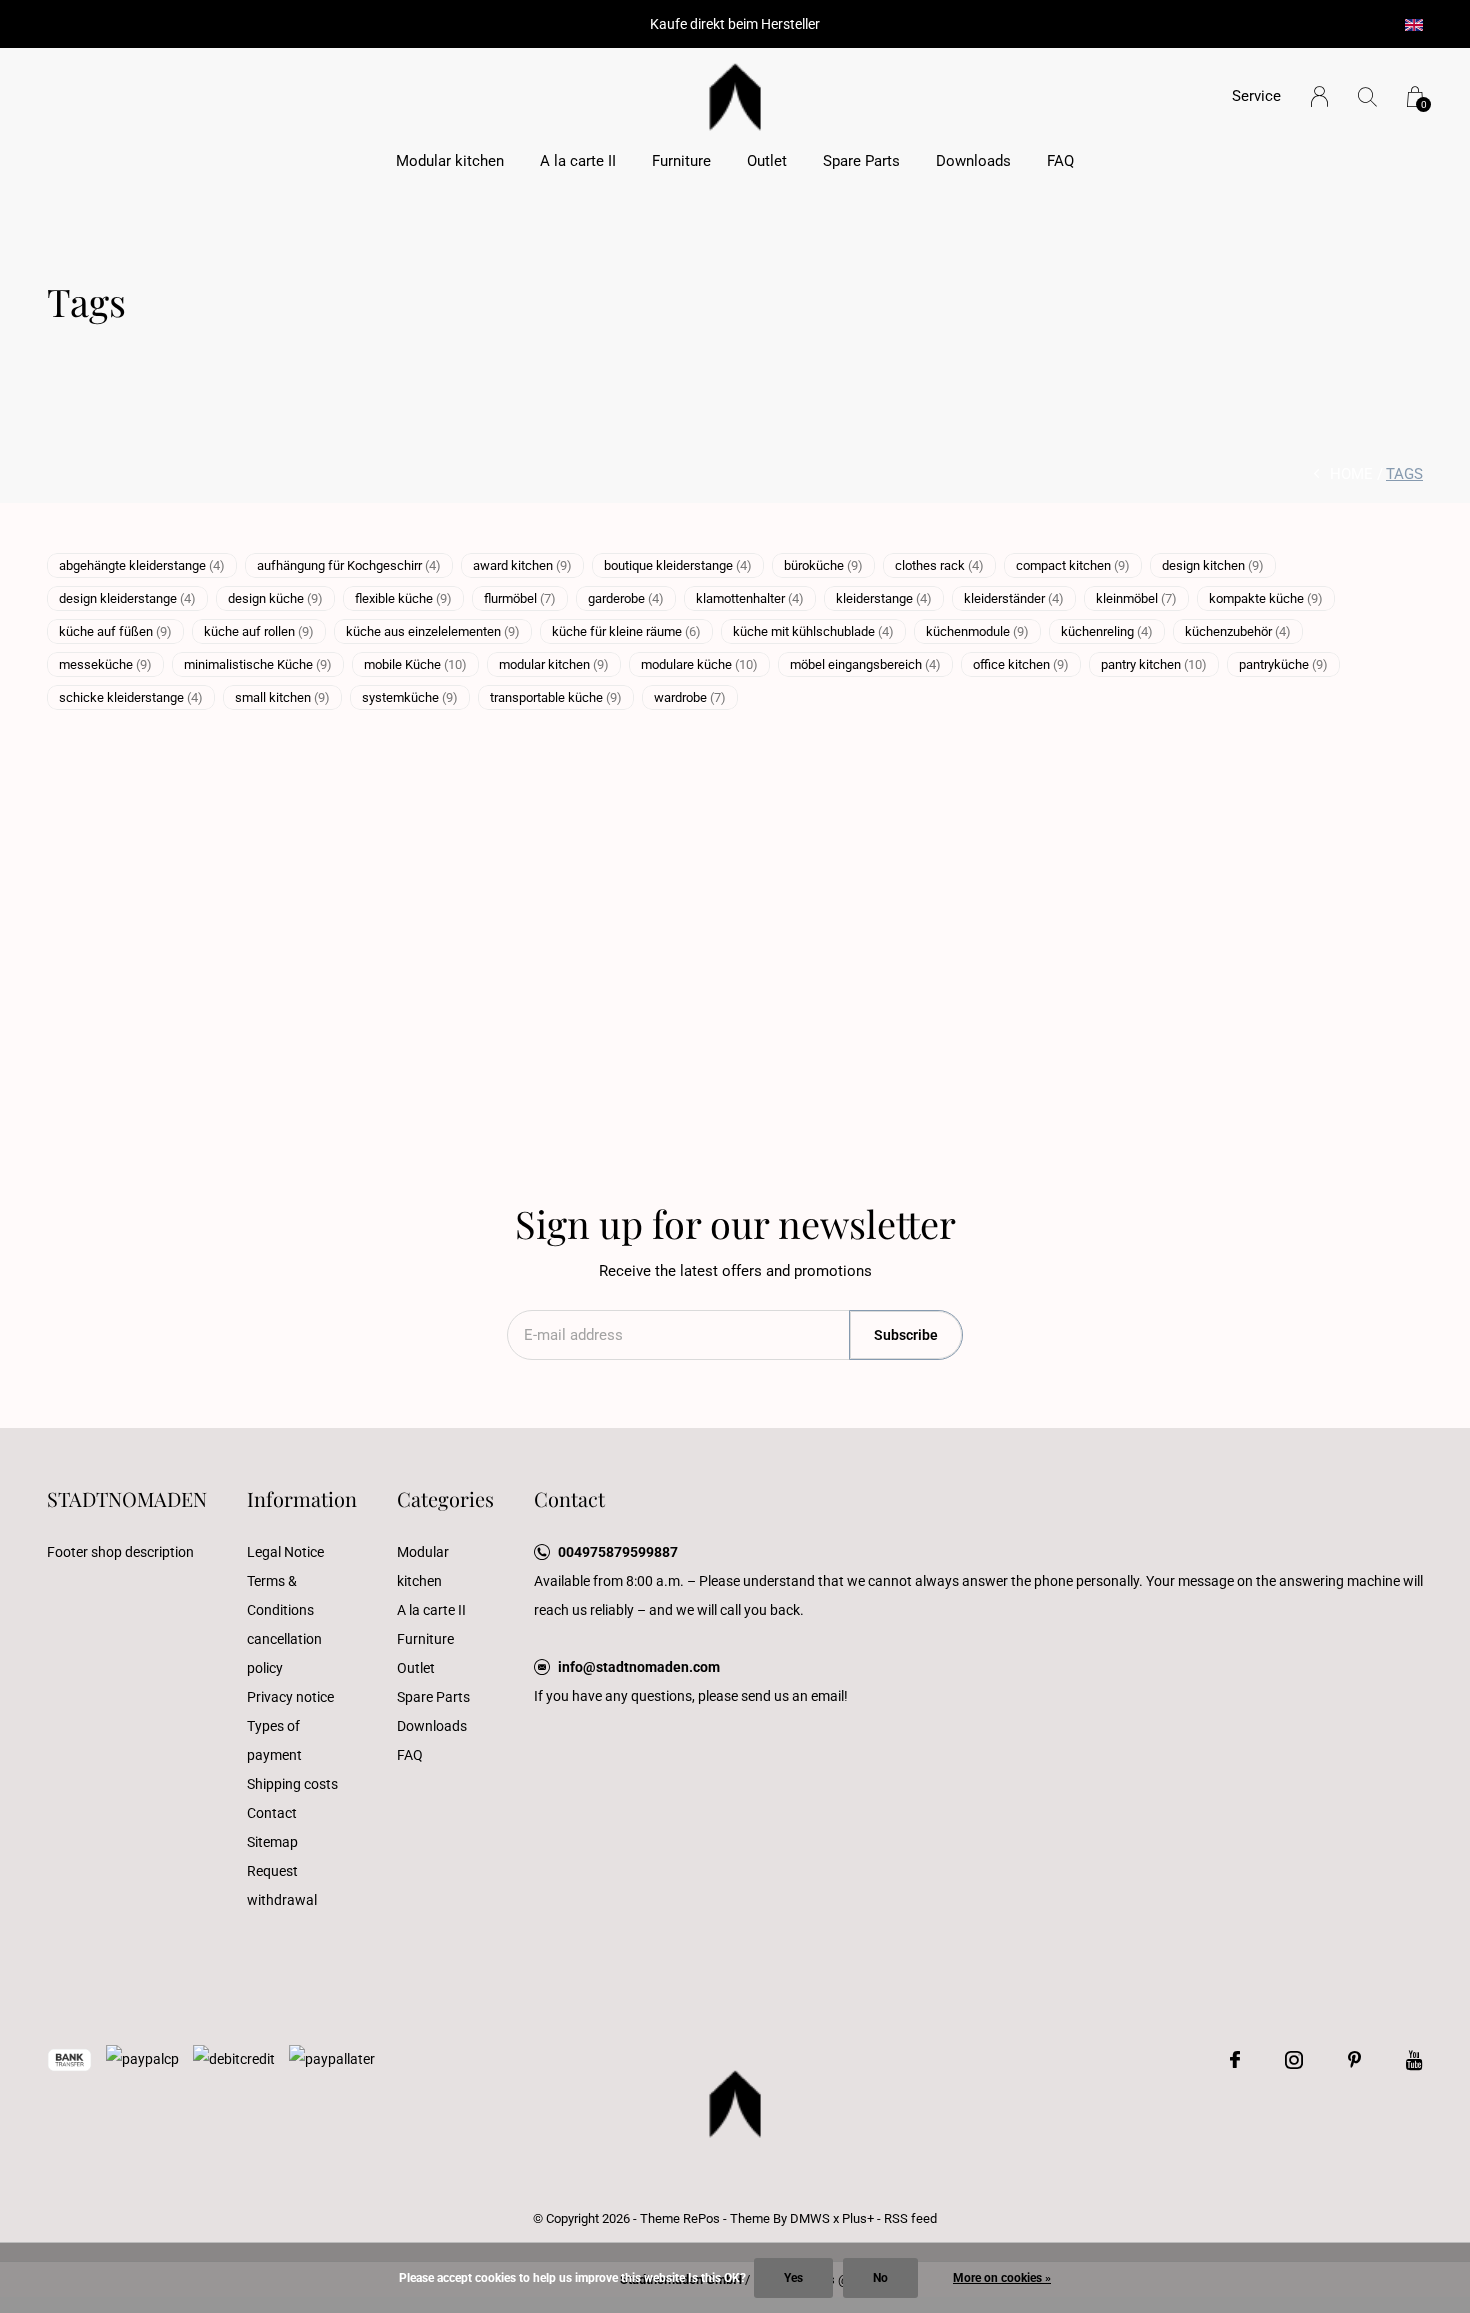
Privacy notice (290, 1697)
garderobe (626, 598)
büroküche (823, 565)
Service (1256, 96)
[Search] (1367, 96)
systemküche (410, 697)
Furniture (681, 161)
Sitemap (272, 1842)
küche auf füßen (115, 631)
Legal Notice (285, 1552)
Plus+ (858, 2218)
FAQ (1060, 161)
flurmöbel (520, 598)
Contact (272, 1813)
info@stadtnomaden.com (639, 1667)
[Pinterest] (1354, 2060)
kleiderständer (1014, 598)
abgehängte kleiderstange (142, 565)
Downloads (973, 161)
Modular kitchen (450, 161)
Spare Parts (861, 161)
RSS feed (910, 2218)
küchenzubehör (1238, 631)
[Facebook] (1235, 2060)
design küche (275, 598)
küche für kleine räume (626, 631)
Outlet (767, 161)
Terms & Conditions (280, 1595)
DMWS (810, 2218)
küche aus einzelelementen (433, 631)
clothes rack (939, 565)
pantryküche (1283, 664)
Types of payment (274, 1740)
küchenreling (1107, 631)
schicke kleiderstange (131, 697)
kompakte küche (1266, 598)
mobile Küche (415, 664)
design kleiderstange (127, 598)
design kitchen (1213, 565)
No (880, 2278)
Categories (445, 1498)
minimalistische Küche (258, 664)
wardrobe (690, 697)
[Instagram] (1294, 2060)
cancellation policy (284, 1653)
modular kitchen (554, 664)
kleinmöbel (1136, 598)
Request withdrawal (282, 1885)
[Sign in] (1319, 96)
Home (1351, 474)
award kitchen (522, 565)
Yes (793, 2278)
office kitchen (1021, 664)
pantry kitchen (1154, 664)
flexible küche (403, 598)
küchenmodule (977, 631)
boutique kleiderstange (678, 565)
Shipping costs (292, 1784)
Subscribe (906, 1335)
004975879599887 (618, 1552)
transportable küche (556, 697)
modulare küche (699, 664)
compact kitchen (1073, 565)
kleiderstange (884, 598)
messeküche (105, 664)
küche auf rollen (259, 631)
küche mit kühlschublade (813, 631)
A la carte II (578, 161)
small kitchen (282, 697)
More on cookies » (1002, 2278)
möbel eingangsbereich (865, 664)
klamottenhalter (750, 598)
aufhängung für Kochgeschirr (349, 565)
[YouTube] (1414, 2060)
